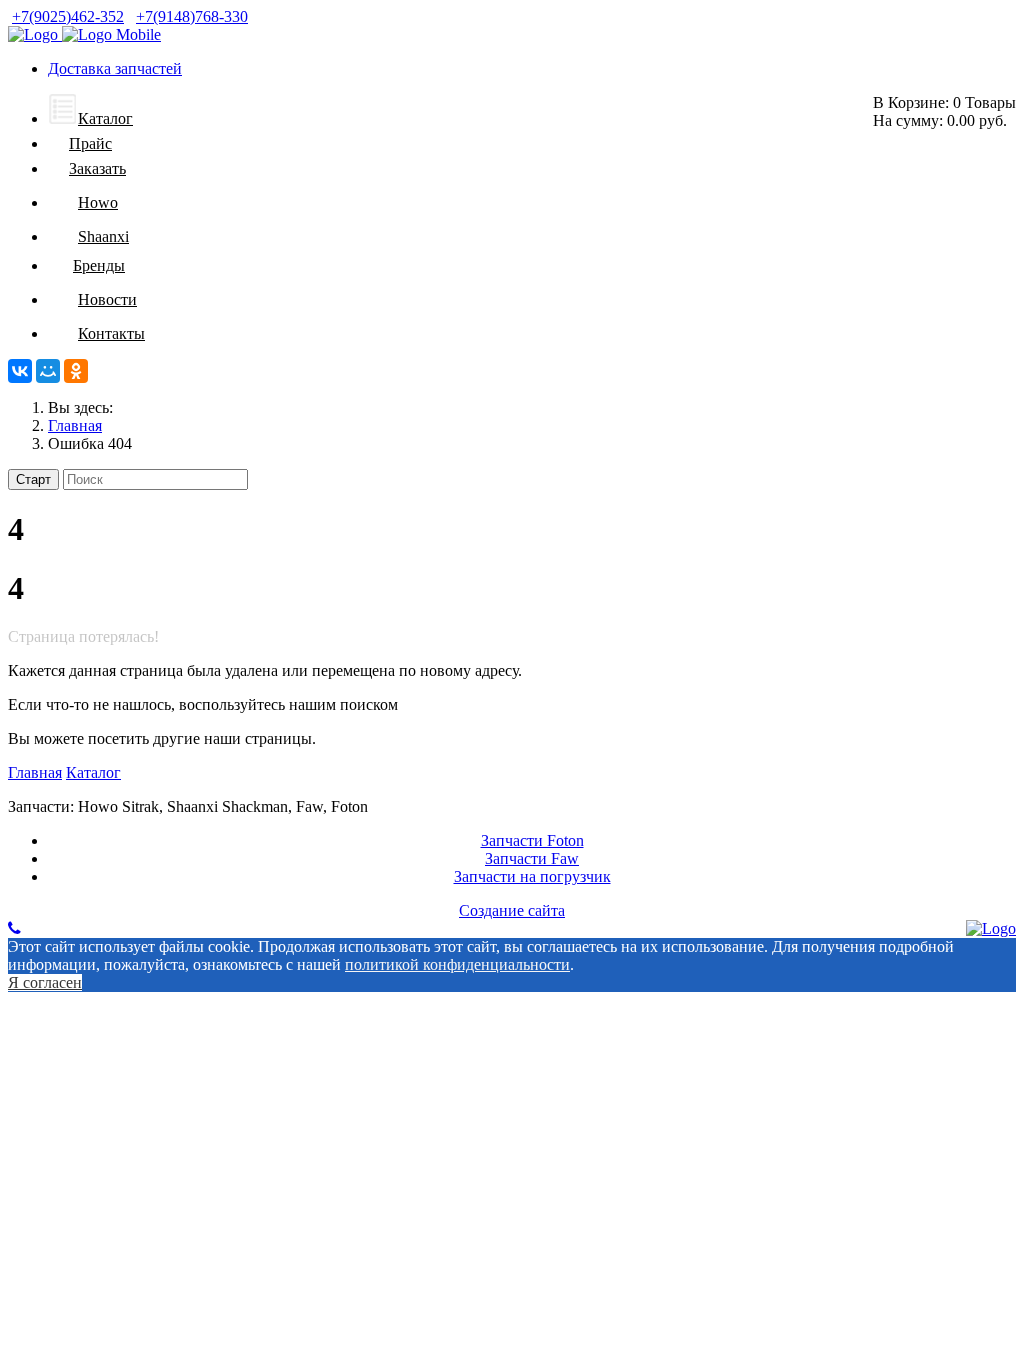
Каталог (93, 772)
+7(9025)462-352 (68, 16)
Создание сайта (512, 910)
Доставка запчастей (115, 68)
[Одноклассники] (76, 371)
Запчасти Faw (532, 858)
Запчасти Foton (532, 840)
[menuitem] (90, 118)
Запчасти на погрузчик (532, 876)
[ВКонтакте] (20, 371)
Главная (35, 772)
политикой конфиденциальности (457, 964)
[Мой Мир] (48, 371)
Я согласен (45, 982)
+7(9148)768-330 (192, 16)
